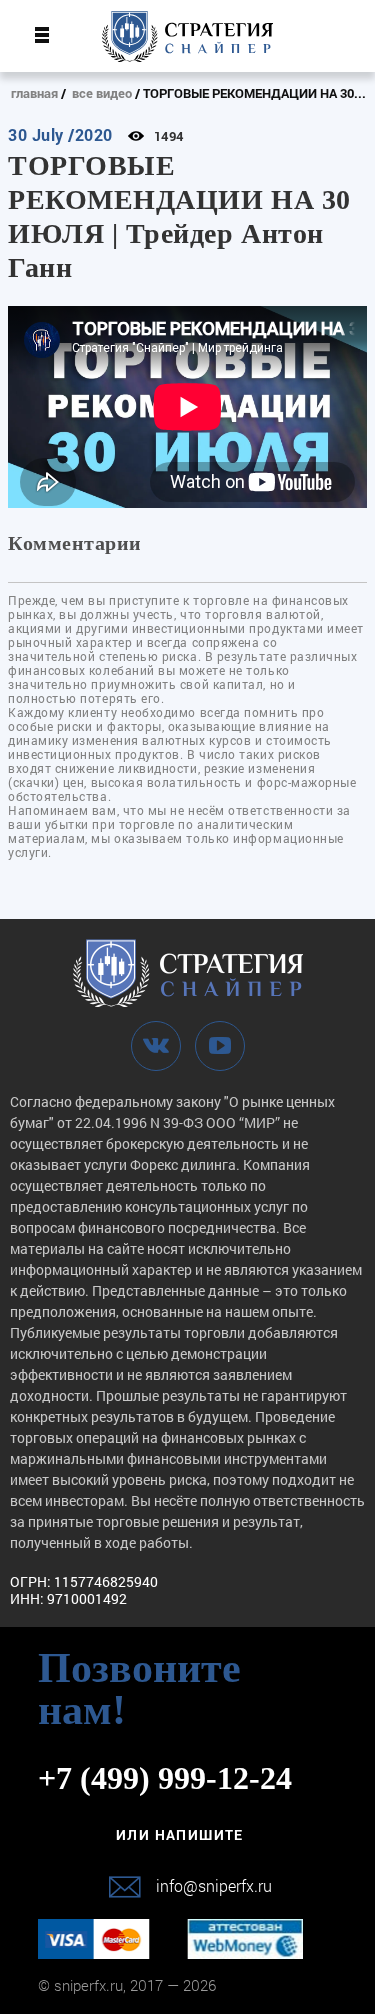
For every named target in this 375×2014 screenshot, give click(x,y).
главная (34, 93)
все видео (102, 93)
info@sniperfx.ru (214, 1885)
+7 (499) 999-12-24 (165, 1778)
